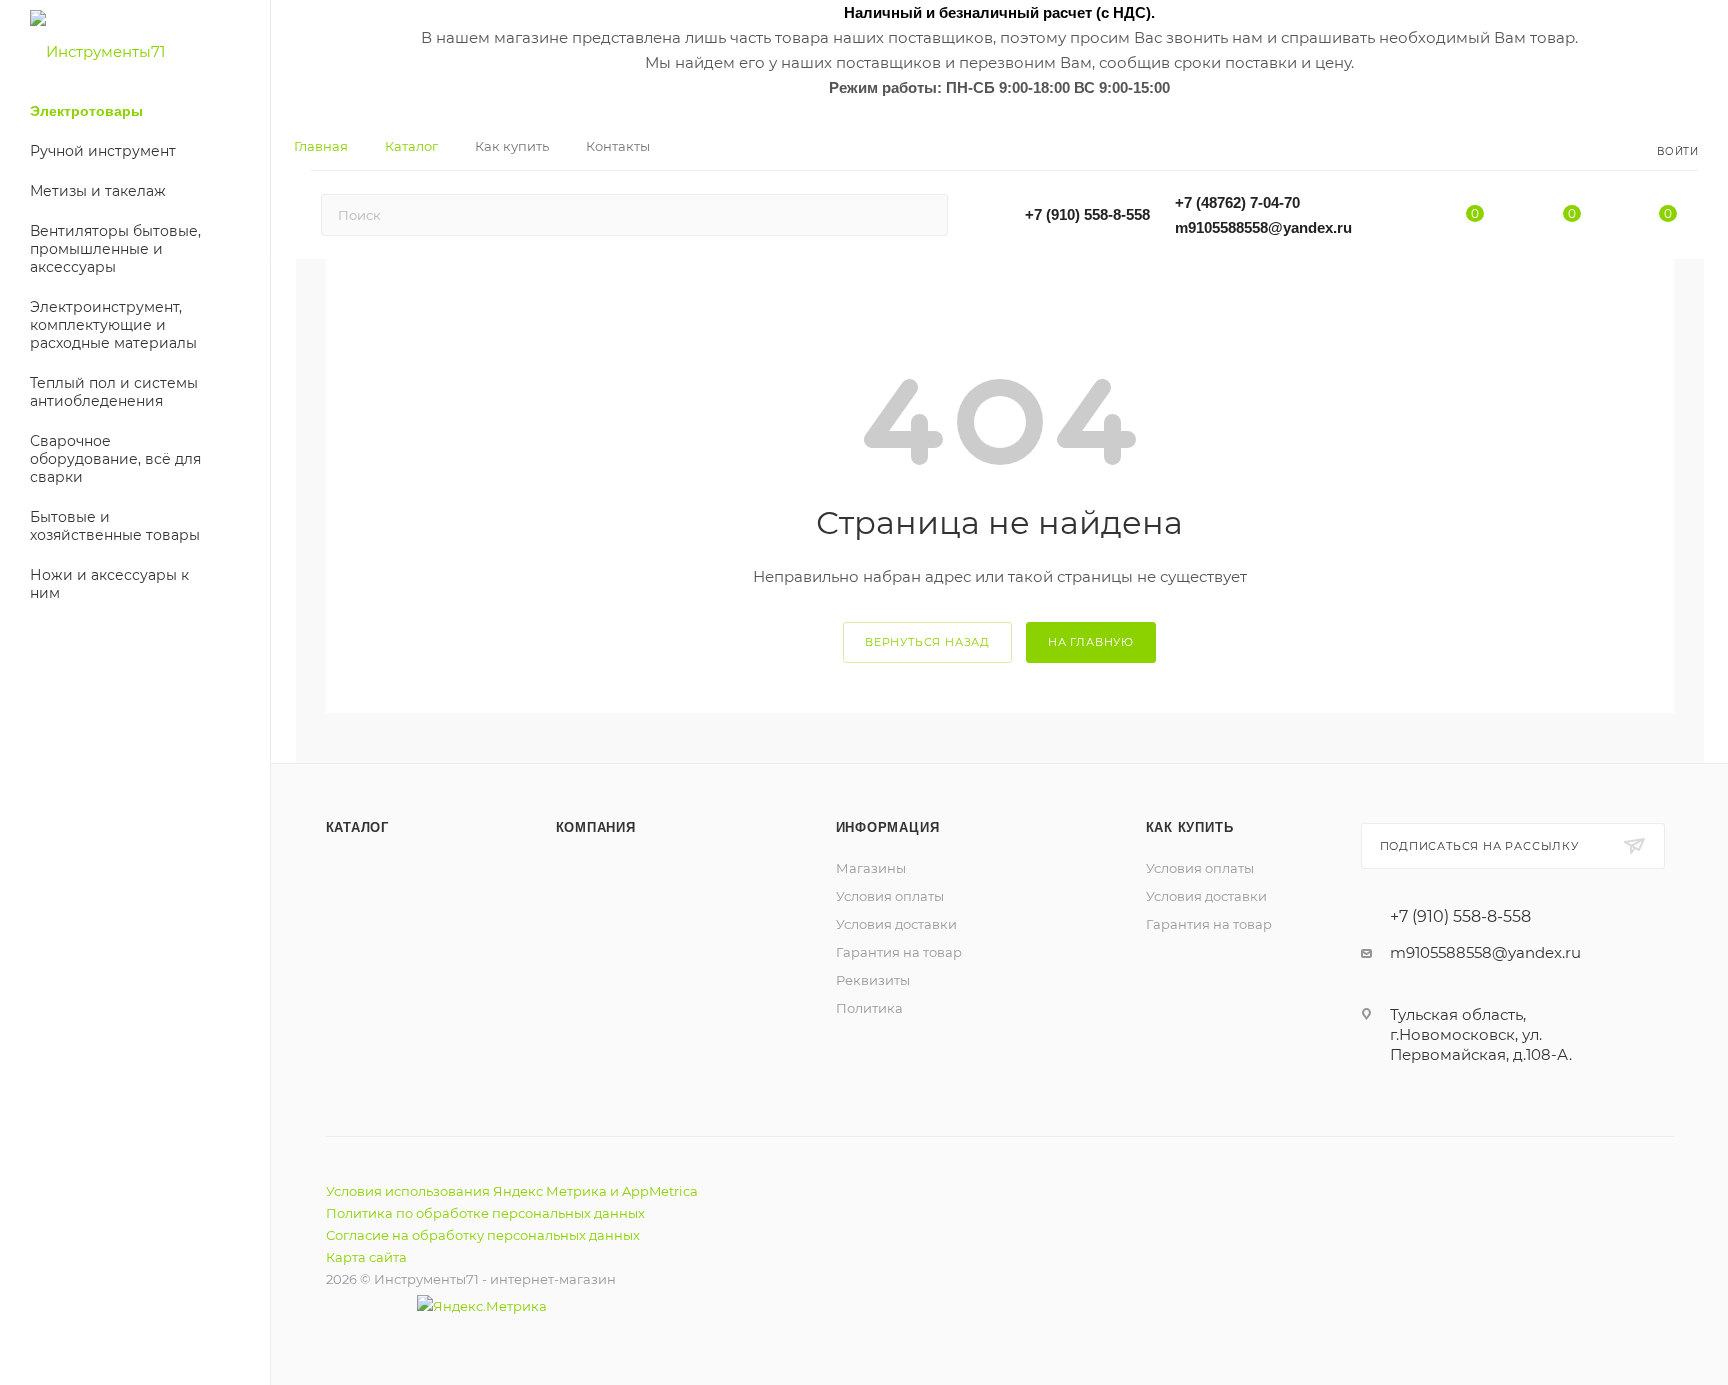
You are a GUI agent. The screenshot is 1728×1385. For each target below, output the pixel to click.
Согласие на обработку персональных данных (483, 1235)
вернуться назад (927, 642)
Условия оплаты (890, 896)
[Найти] (923, 215)
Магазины (871, 868)
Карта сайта (366, 1257)
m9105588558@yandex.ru (1263, 227)
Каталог (358, 827)
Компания (596, 827)
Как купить (1190, 827)
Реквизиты (873, 980)
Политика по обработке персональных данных (485, 1213)
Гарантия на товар (899, 952)
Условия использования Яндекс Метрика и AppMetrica (512, 1191)
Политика (869, 1008)
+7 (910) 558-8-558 (1087, 214)
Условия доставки (896, 924)
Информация (888, 827)
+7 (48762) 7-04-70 (1237, 202)
